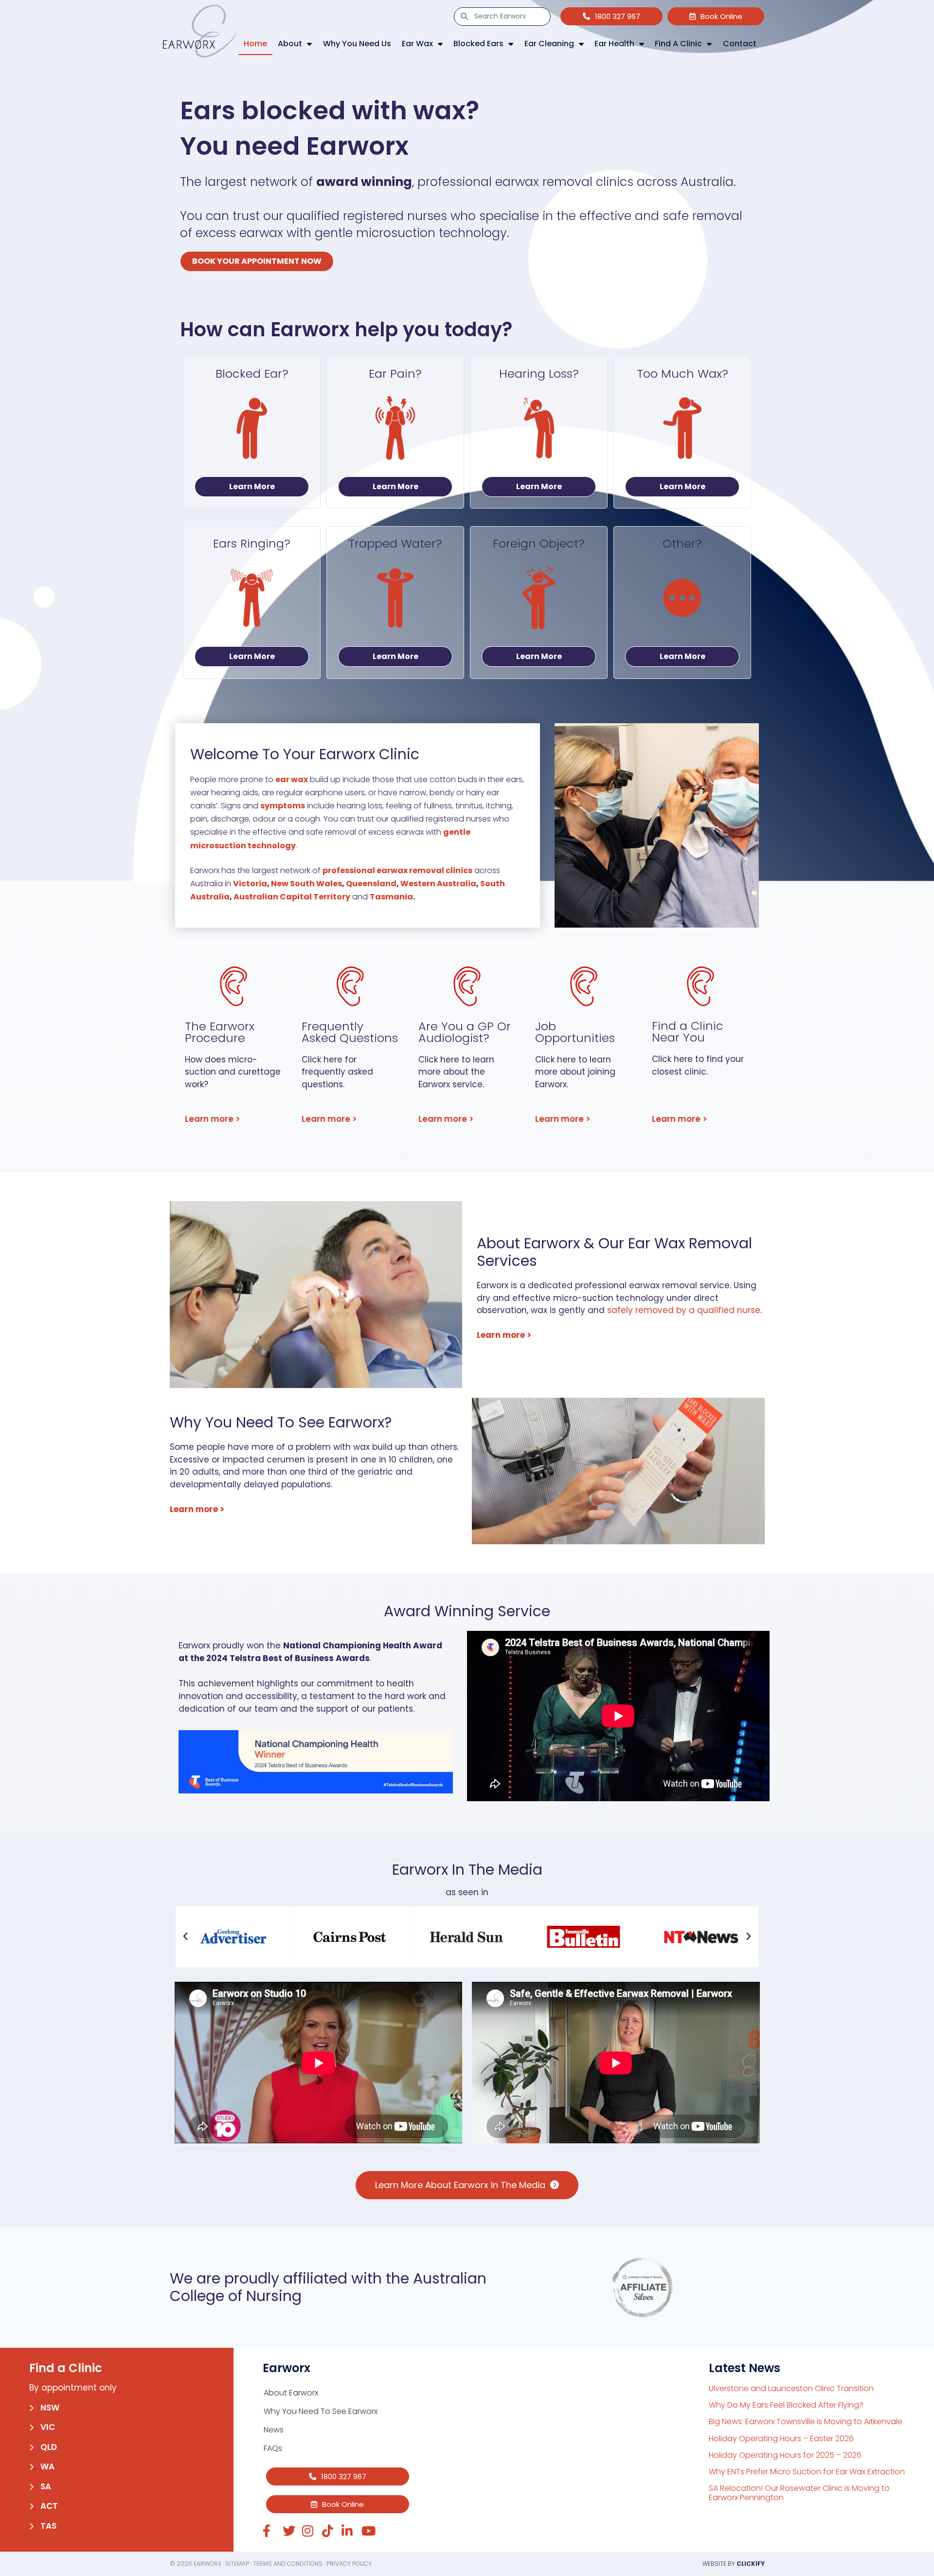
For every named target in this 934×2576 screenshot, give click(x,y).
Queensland (371, 884)
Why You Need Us (357, 44)
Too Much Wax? (683, 374)
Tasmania (391, 897)
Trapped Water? (395, 543)
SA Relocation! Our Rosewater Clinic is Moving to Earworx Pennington (799, 2493)
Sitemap (237, 2564)
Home (255, 44)
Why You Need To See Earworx (321, 2411)
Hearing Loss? (539, 374)
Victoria (250, 884)
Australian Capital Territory (292, 897)
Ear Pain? (395, 374)
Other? (682, 543)
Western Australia (438, 884)
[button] (185, 1937)
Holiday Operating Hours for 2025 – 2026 (785, 2455)
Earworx (207, 2564)
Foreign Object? (539, 543)
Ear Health (614, 44)
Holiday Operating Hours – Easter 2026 (781, 2439)
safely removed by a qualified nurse (684, 1310)
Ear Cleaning (549, 44)
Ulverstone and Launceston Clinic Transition (791, 2388)
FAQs (273, 2448)
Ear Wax (417, 44)
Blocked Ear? (252, 374)
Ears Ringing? (252, 543)
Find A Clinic (678, 44)
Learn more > (213, 1119)
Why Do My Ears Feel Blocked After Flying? (786, 2405)
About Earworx (291, 2393)
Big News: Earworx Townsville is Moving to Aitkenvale (806, 2421)
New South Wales (306, 884)
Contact (740, 44)
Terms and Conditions (288, 2564)
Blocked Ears (478, 44)
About (290, 44)
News (274, 2430)
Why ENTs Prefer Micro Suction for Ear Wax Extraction (807, 2472)
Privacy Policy (349, 2564)
